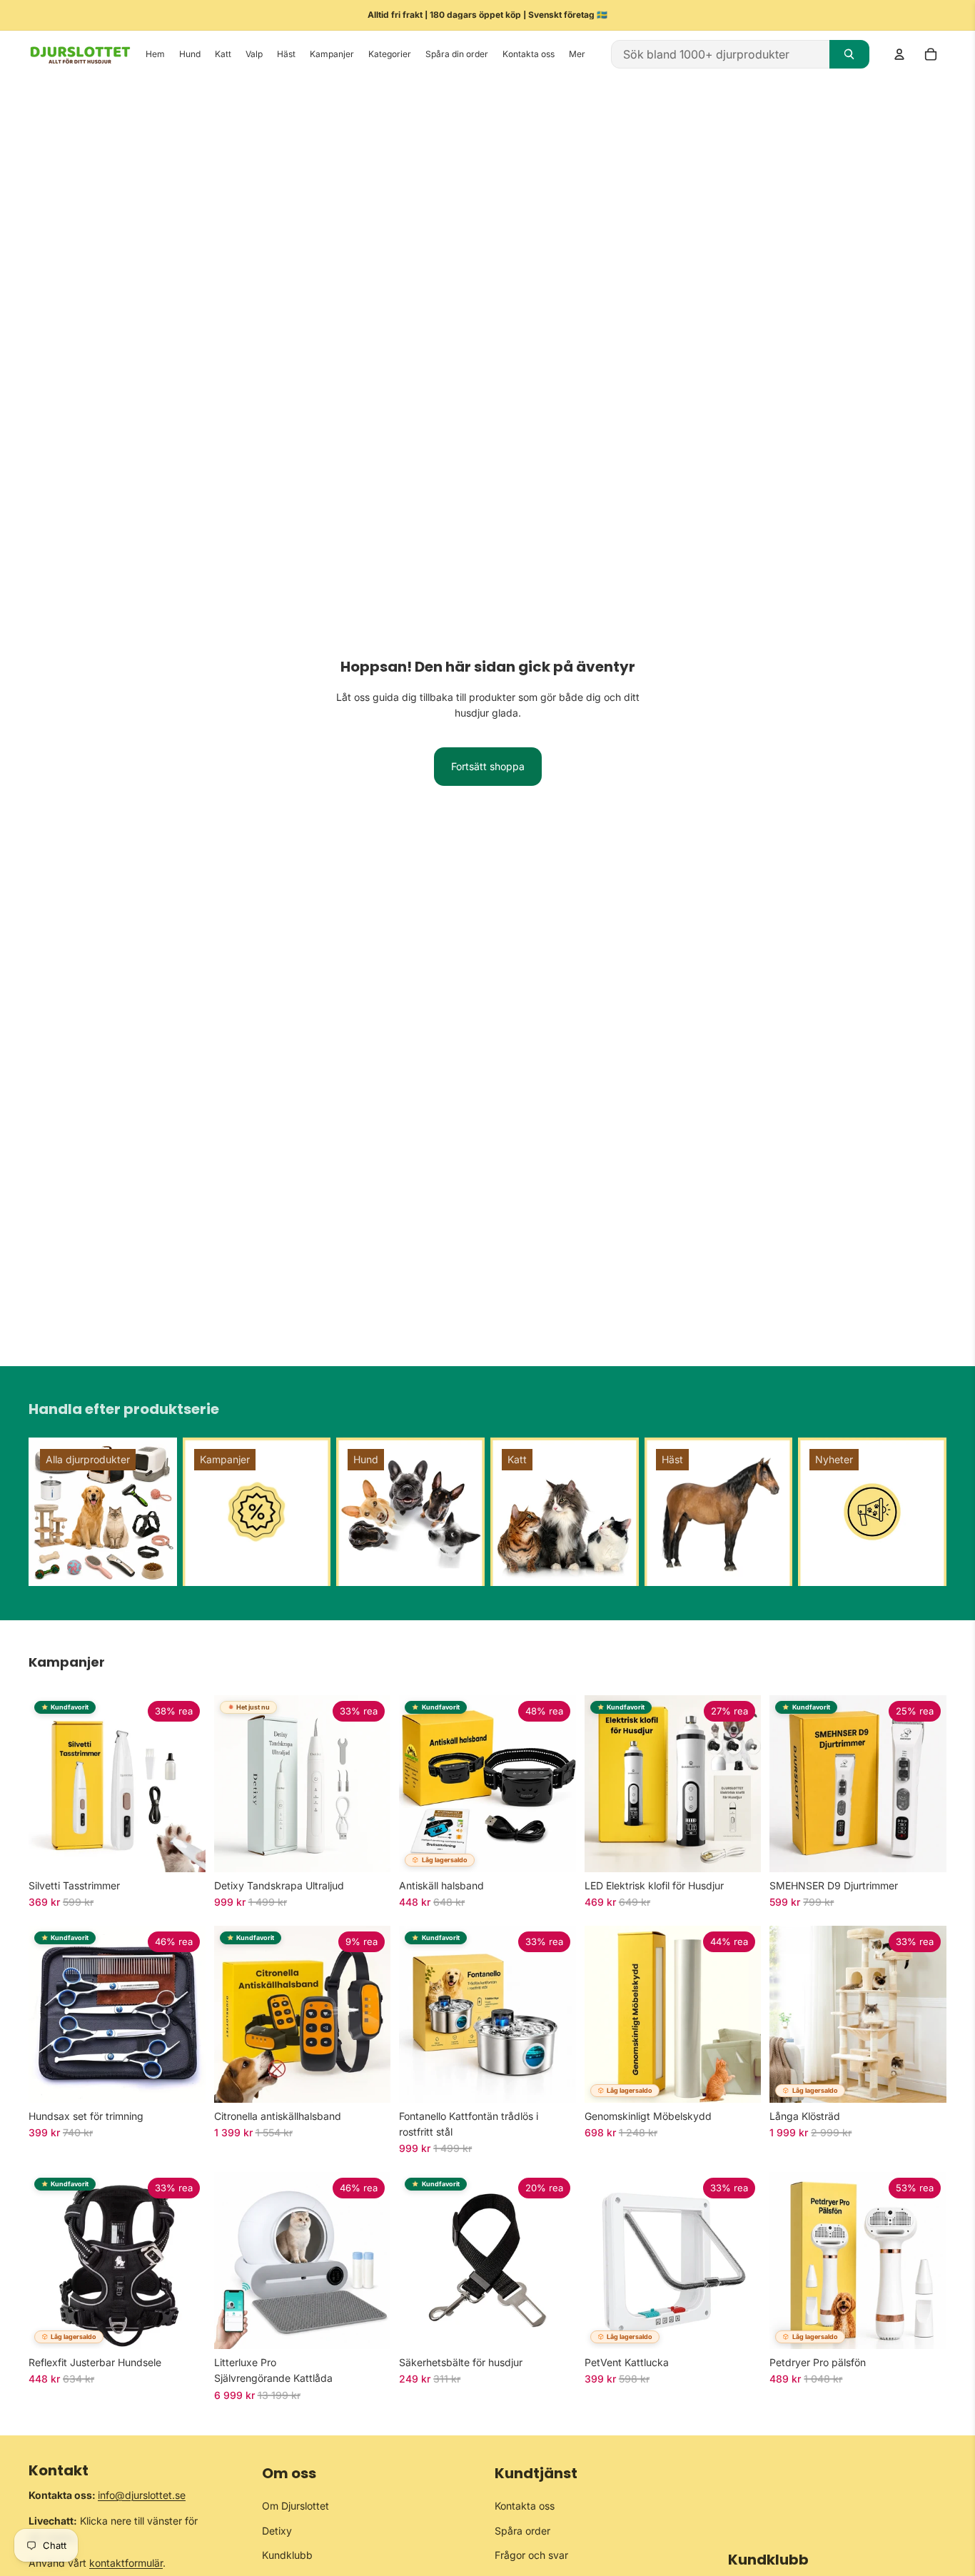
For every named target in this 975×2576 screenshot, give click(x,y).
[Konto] (899, 54)
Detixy (277, 2531)
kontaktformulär (126, 2563)
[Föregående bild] (44, 1784)
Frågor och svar (531, 2555)
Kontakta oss (525, 2506)
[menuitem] (577, 55)
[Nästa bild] (190, 1784)
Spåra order (522, 2531)
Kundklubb (287, 2555)
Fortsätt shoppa (488, 766)
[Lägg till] (368, 1850)
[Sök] (849, 54)
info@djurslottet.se (142, 2495)
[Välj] (183, 1850)
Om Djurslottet (295, 2506)
